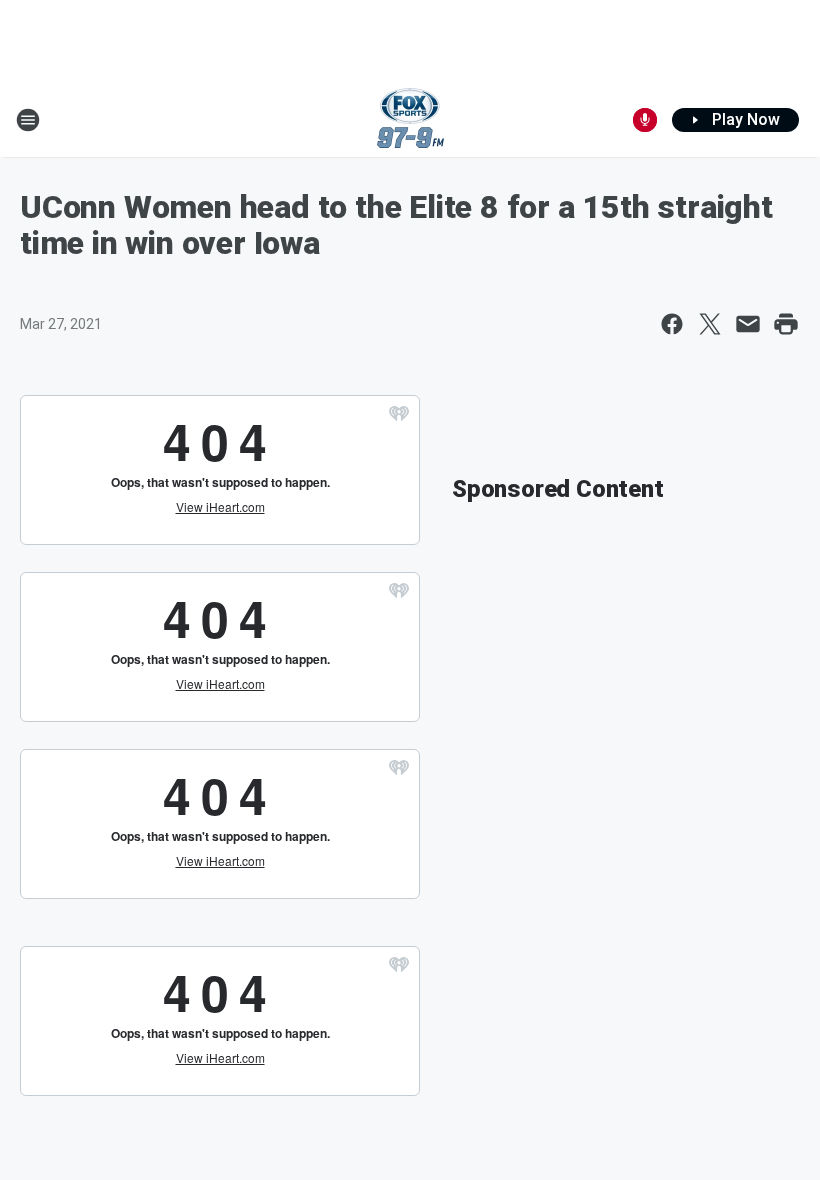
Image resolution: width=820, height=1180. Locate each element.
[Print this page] (786, 324)
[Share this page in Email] (748, 324)
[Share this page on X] (710, 324)
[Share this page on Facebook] (672, 324)
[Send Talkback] (645, 120)
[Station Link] (410, 120)
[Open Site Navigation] (28, 120)
